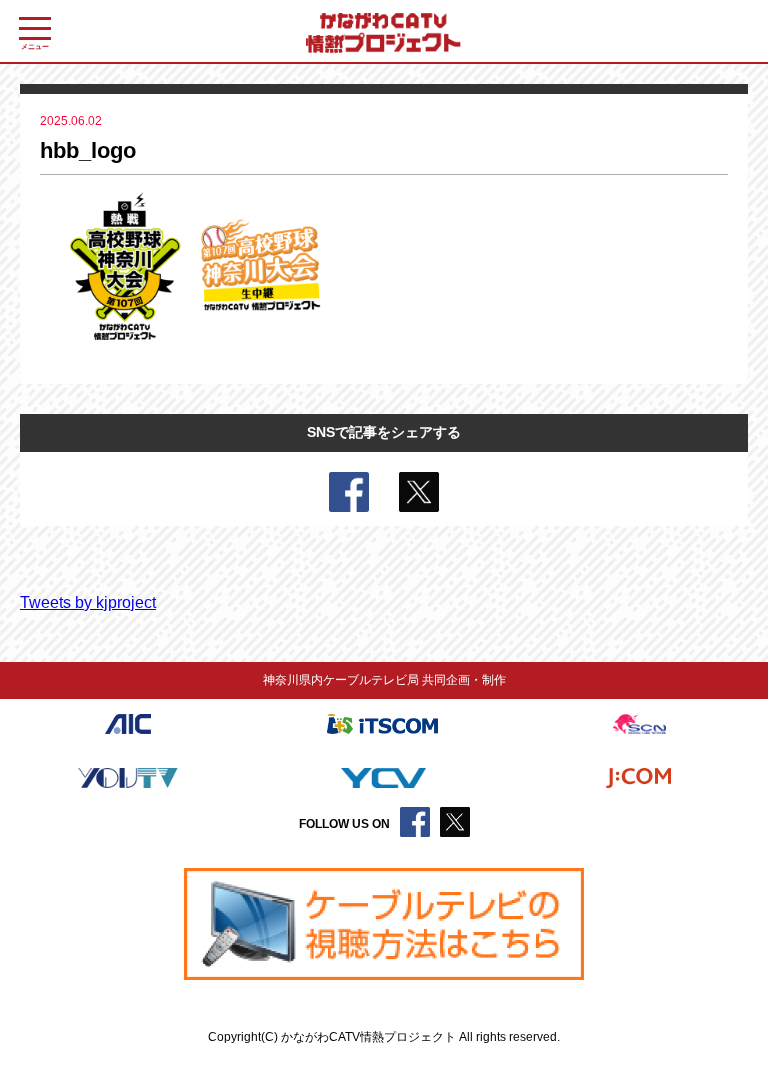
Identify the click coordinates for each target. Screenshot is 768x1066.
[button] (384, 924)
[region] (384, 924)
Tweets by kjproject (88, 602)
